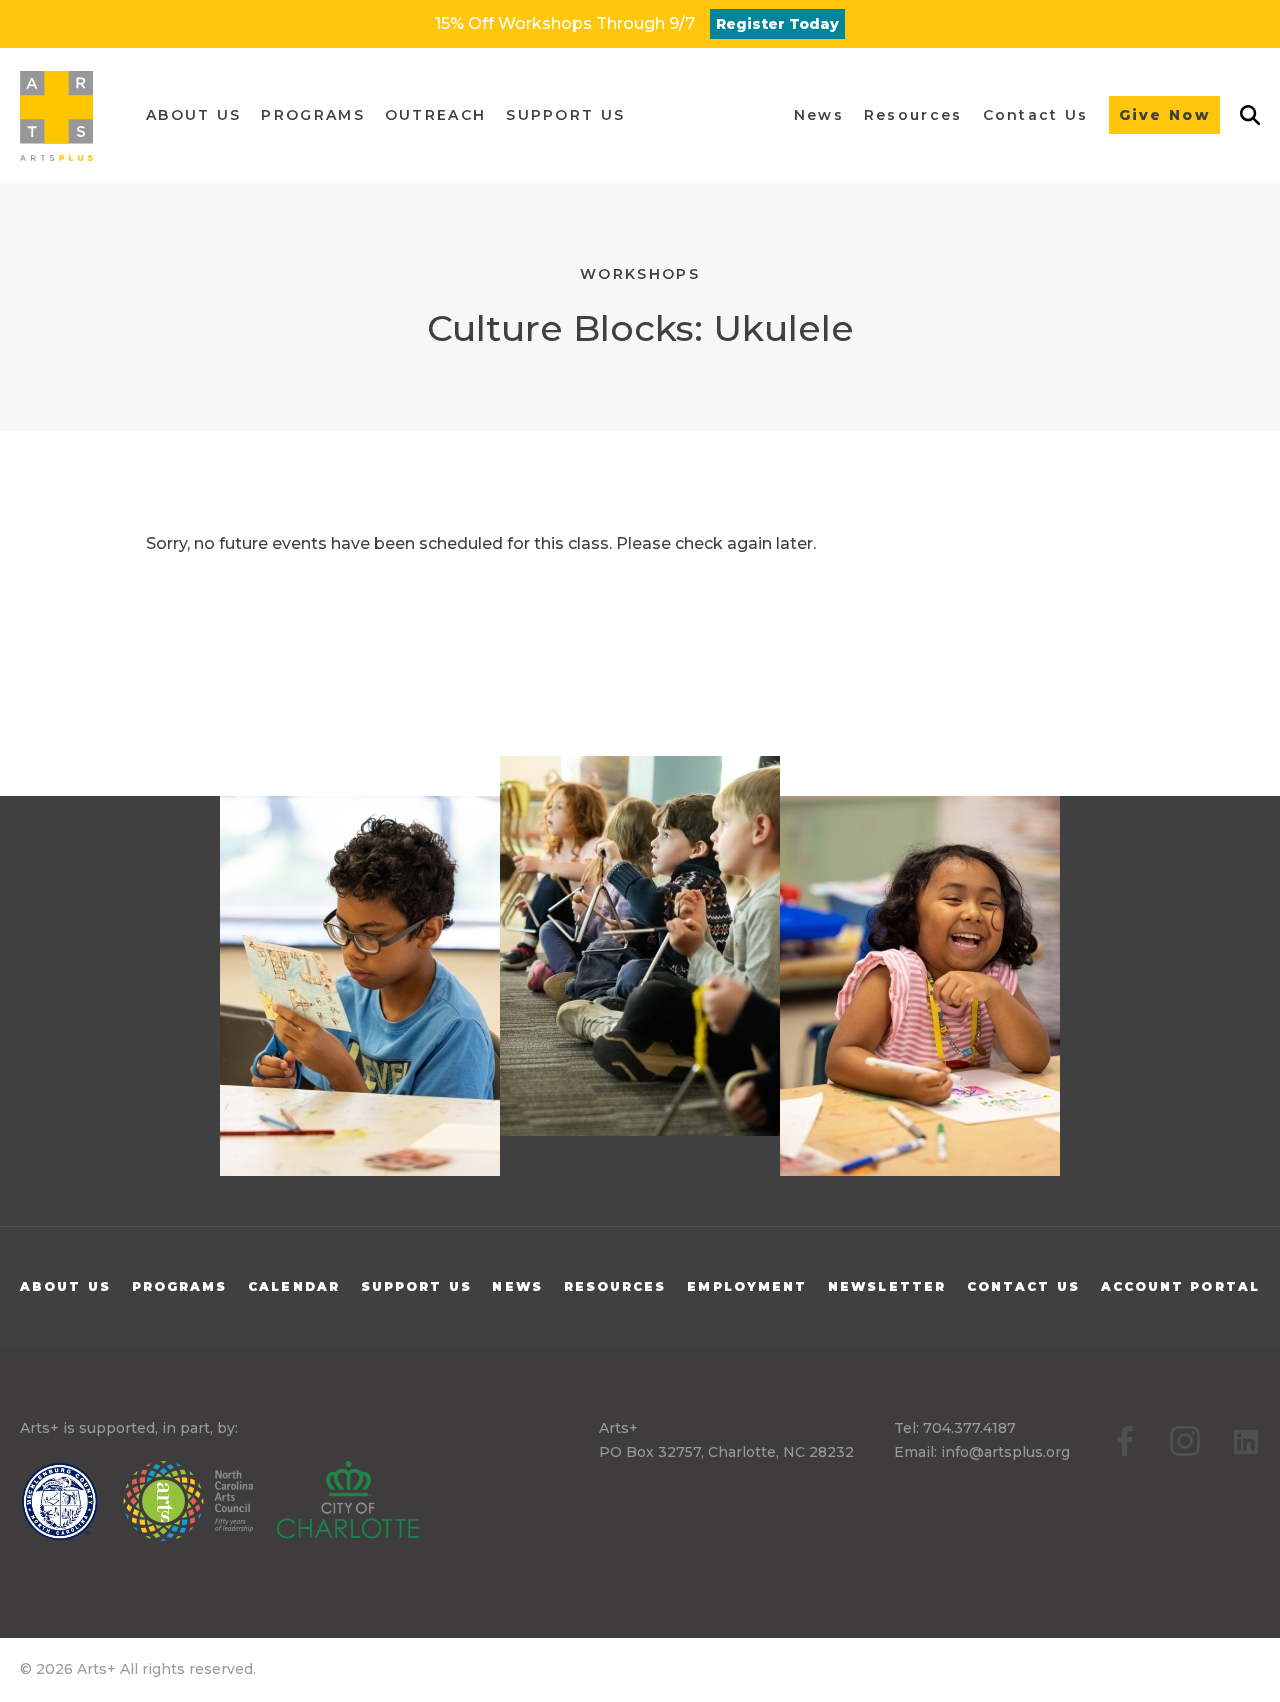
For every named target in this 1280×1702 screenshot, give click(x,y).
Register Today (777, 24)
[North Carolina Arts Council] (198, 1505)
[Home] (56, 116)
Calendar (294, 1286)
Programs (180, 1286)
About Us (65, 1286)
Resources (615, 1286)
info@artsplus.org (1005, 1452)
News (517, 1286)
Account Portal (1180, 1286)
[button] (193, 115)
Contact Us (1023, 1286)
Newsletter (887, 1286)
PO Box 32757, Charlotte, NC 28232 (726, 1452)
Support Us (416, 1286)
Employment (747, 1286)
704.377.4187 (969, 1428)
